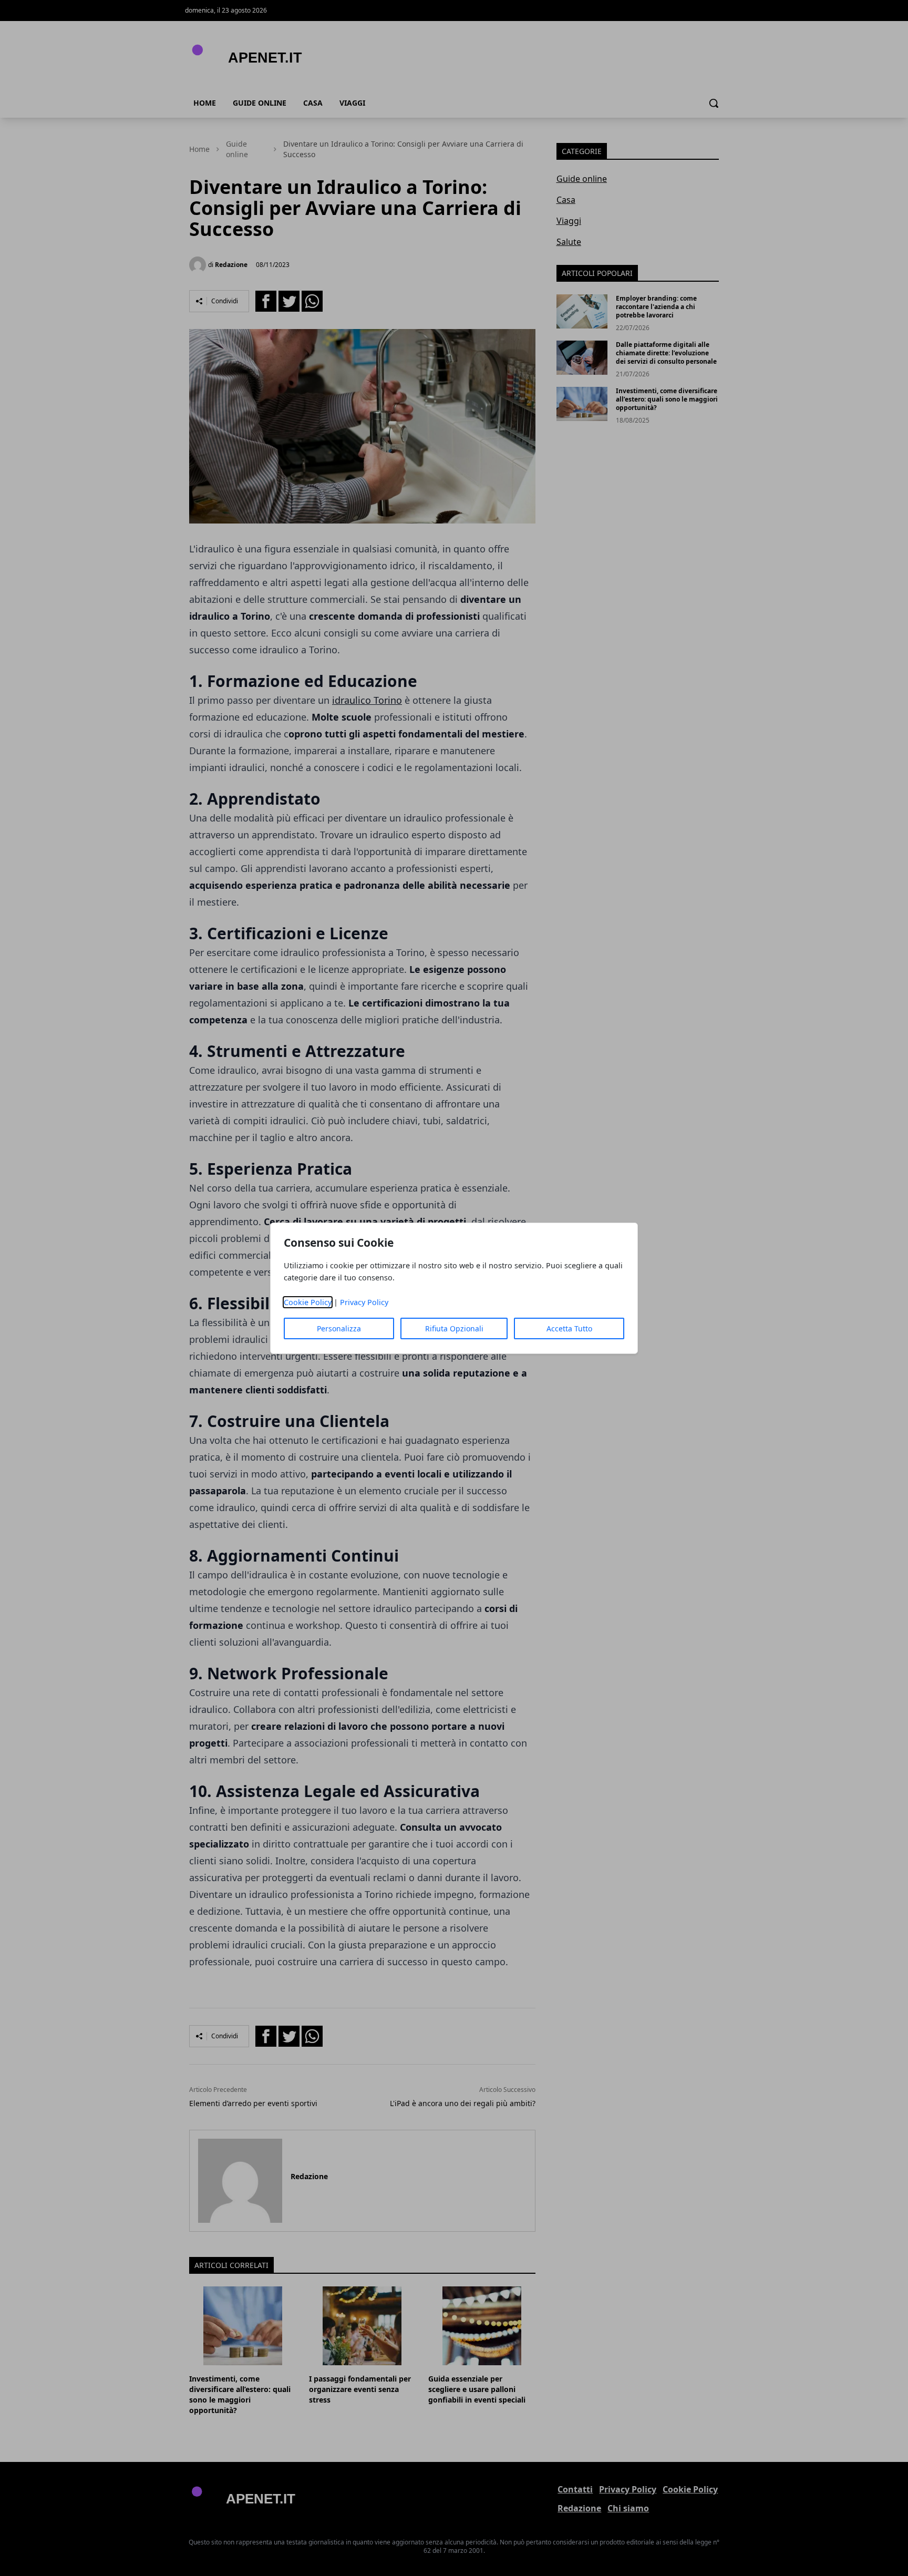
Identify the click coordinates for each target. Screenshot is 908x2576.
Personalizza (339, 1328)
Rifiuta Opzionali (454, 1328)
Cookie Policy (308, 1302)
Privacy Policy (364, 1302)
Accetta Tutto (569, 1328)
